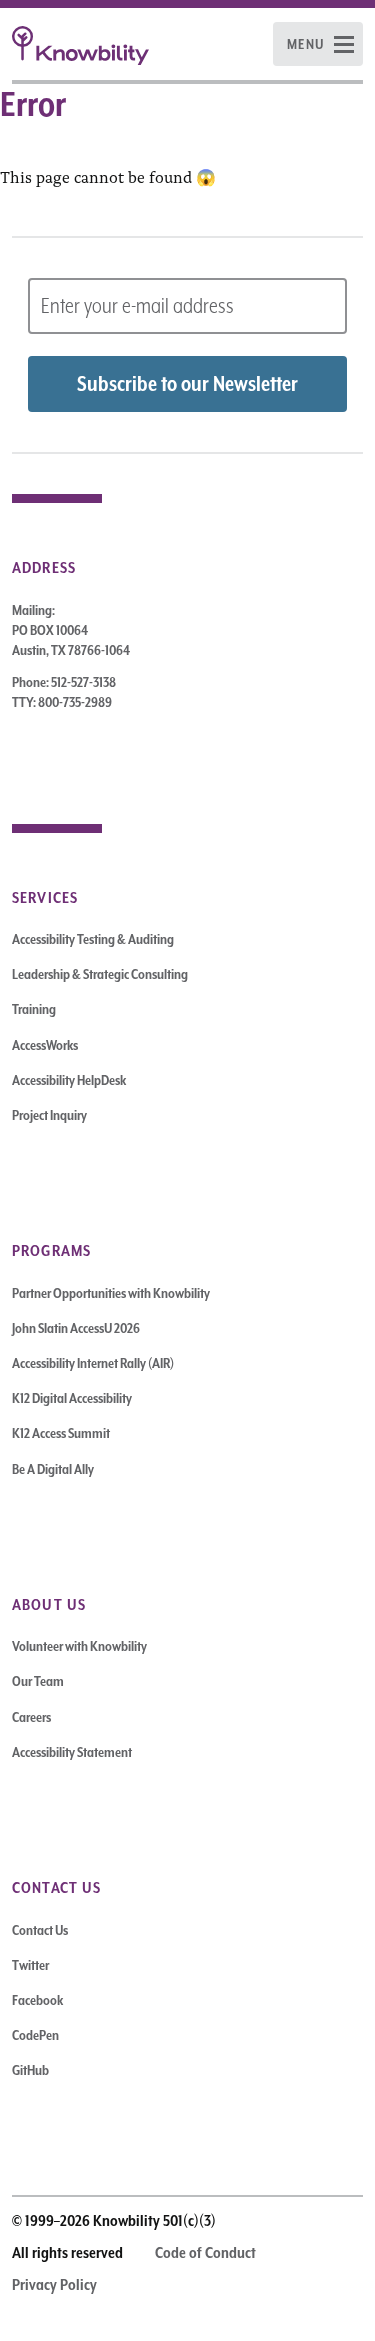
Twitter (30, 1965)
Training (34, 1009)
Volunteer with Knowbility (79, 1646)
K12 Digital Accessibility (72, 1398)
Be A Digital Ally (53, 1469)
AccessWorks (45, 1045)
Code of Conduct (205, 2253)
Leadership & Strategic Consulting (100, 974)
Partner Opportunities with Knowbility (111, 1293)
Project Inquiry (49, 1115)
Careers (31, 1717)
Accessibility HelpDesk (69, 1080)
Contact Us (40, 1930)
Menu (306, 44)
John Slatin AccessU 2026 (76, 1328)
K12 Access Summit (61, 1433)
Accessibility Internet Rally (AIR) (93, 1363)
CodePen (35, 2035)
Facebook (37, 2000)
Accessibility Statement (72, 1752)
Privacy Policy (54, 2285)
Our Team (38, 1681)
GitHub (30, 2070)
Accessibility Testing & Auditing (93, 939)
